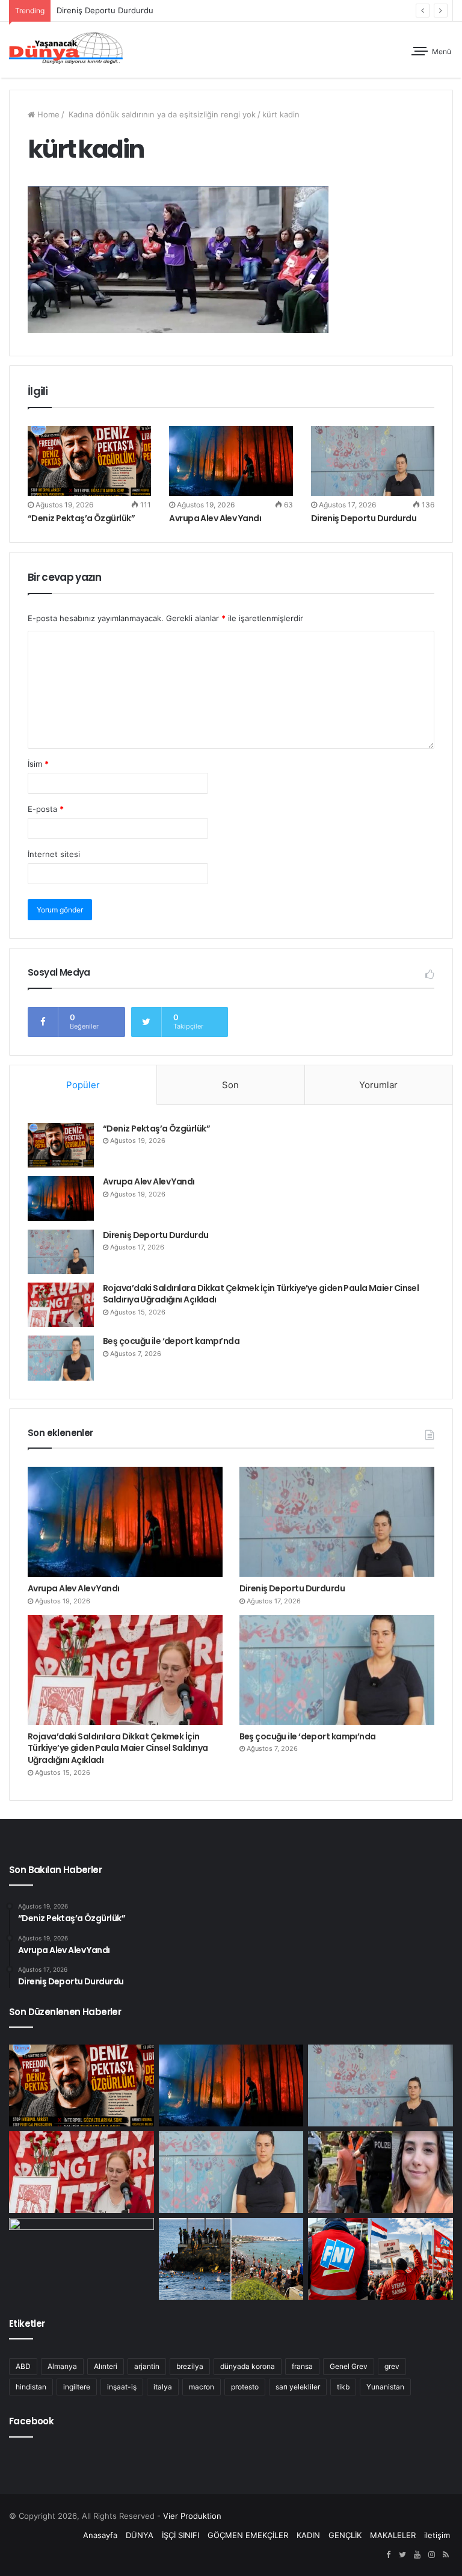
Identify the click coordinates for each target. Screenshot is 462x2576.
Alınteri (106, 2366)
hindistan (31, 2387)
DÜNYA (140, 2535)
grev (392, 2366)
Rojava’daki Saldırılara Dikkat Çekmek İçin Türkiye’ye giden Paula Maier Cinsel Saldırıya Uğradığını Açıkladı (261, 1294)
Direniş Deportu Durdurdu (364, 518)
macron (202, 2387)
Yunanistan (385, 2387)
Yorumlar (378, 1085)
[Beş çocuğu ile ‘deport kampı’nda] (61, 1358)
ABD (23, 2366)
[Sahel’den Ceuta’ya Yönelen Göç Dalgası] (231, 2259)
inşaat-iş (122, 2387)
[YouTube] (417, 2555)
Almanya (62, 2366)
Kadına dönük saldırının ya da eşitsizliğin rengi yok (161, 114)
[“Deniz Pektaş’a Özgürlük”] (89, 461)
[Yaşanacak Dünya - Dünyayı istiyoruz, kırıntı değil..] (66, 50)
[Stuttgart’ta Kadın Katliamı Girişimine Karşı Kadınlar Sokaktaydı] (82, 2259)
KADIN (308, 2535)
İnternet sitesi (54, 854)
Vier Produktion (192, 2516)
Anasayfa (100, 2535)
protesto (245, 2387)
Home (47, 114)
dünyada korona (248, 2366)
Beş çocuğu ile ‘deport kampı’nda (171, 1341)
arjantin (147, 2366)
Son (230, 1085)
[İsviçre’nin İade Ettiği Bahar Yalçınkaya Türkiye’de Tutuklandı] (380, 2172)
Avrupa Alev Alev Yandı (215, 518)
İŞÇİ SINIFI (180, 2535)
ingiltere (77, 2387)
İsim (38, 764)
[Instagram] (431, 2555)
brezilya (190, 2366)
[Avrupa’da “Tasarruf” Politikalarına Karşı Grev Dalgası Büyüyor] (380, 2259)
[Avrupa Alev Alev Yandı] (231, 461)
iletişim (437, 2535)
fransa (302, 2366)
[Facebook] (388, 2555)
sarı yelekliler (298, 2387)
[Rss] (446, 2555)
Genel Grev (349, 2366)
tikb (343, 2387)
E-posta (46, 809)
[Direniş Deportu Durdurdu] (373, 461)
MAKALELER (393, 2535)
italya (163, 2387)
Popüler (83, 1085)
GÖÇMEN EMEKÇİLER (248, 2535)
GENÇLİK (345, 2535)
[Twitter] (402, 2555)
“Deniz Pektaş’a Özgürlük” (81, 518)
